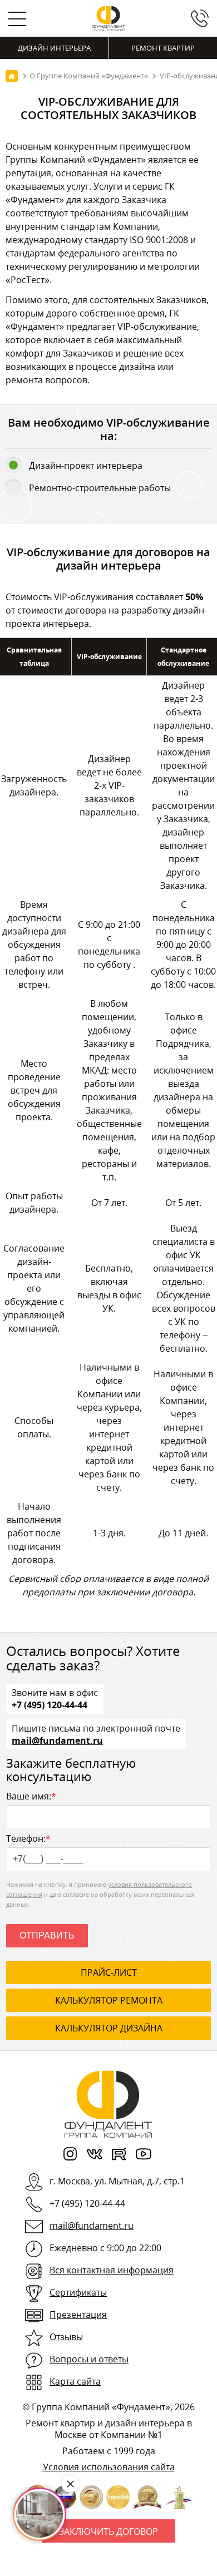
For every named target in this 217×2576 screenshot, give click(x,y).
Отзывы (66, 2337)
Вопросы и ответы (89, 2359)
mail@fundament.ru (57, 1740)
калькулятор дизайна (109, 2028)
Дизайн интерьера (54, 48)
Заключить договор (108, 2531)
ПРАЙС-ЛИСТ (109, 1972)
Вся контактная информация (112, 2270)
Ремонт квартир (163, 48)
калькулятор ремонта (109, 2000)
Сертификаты (78, 2292)
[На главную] (12, 76)
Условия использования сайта (109, 2467)
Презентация (78, 2315)
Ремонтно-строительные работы (100, 488)
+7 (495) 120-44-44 (50, 1704)
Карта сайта (75, 2381)
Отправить (47, 1935)
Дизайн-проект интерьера (86, 466)
